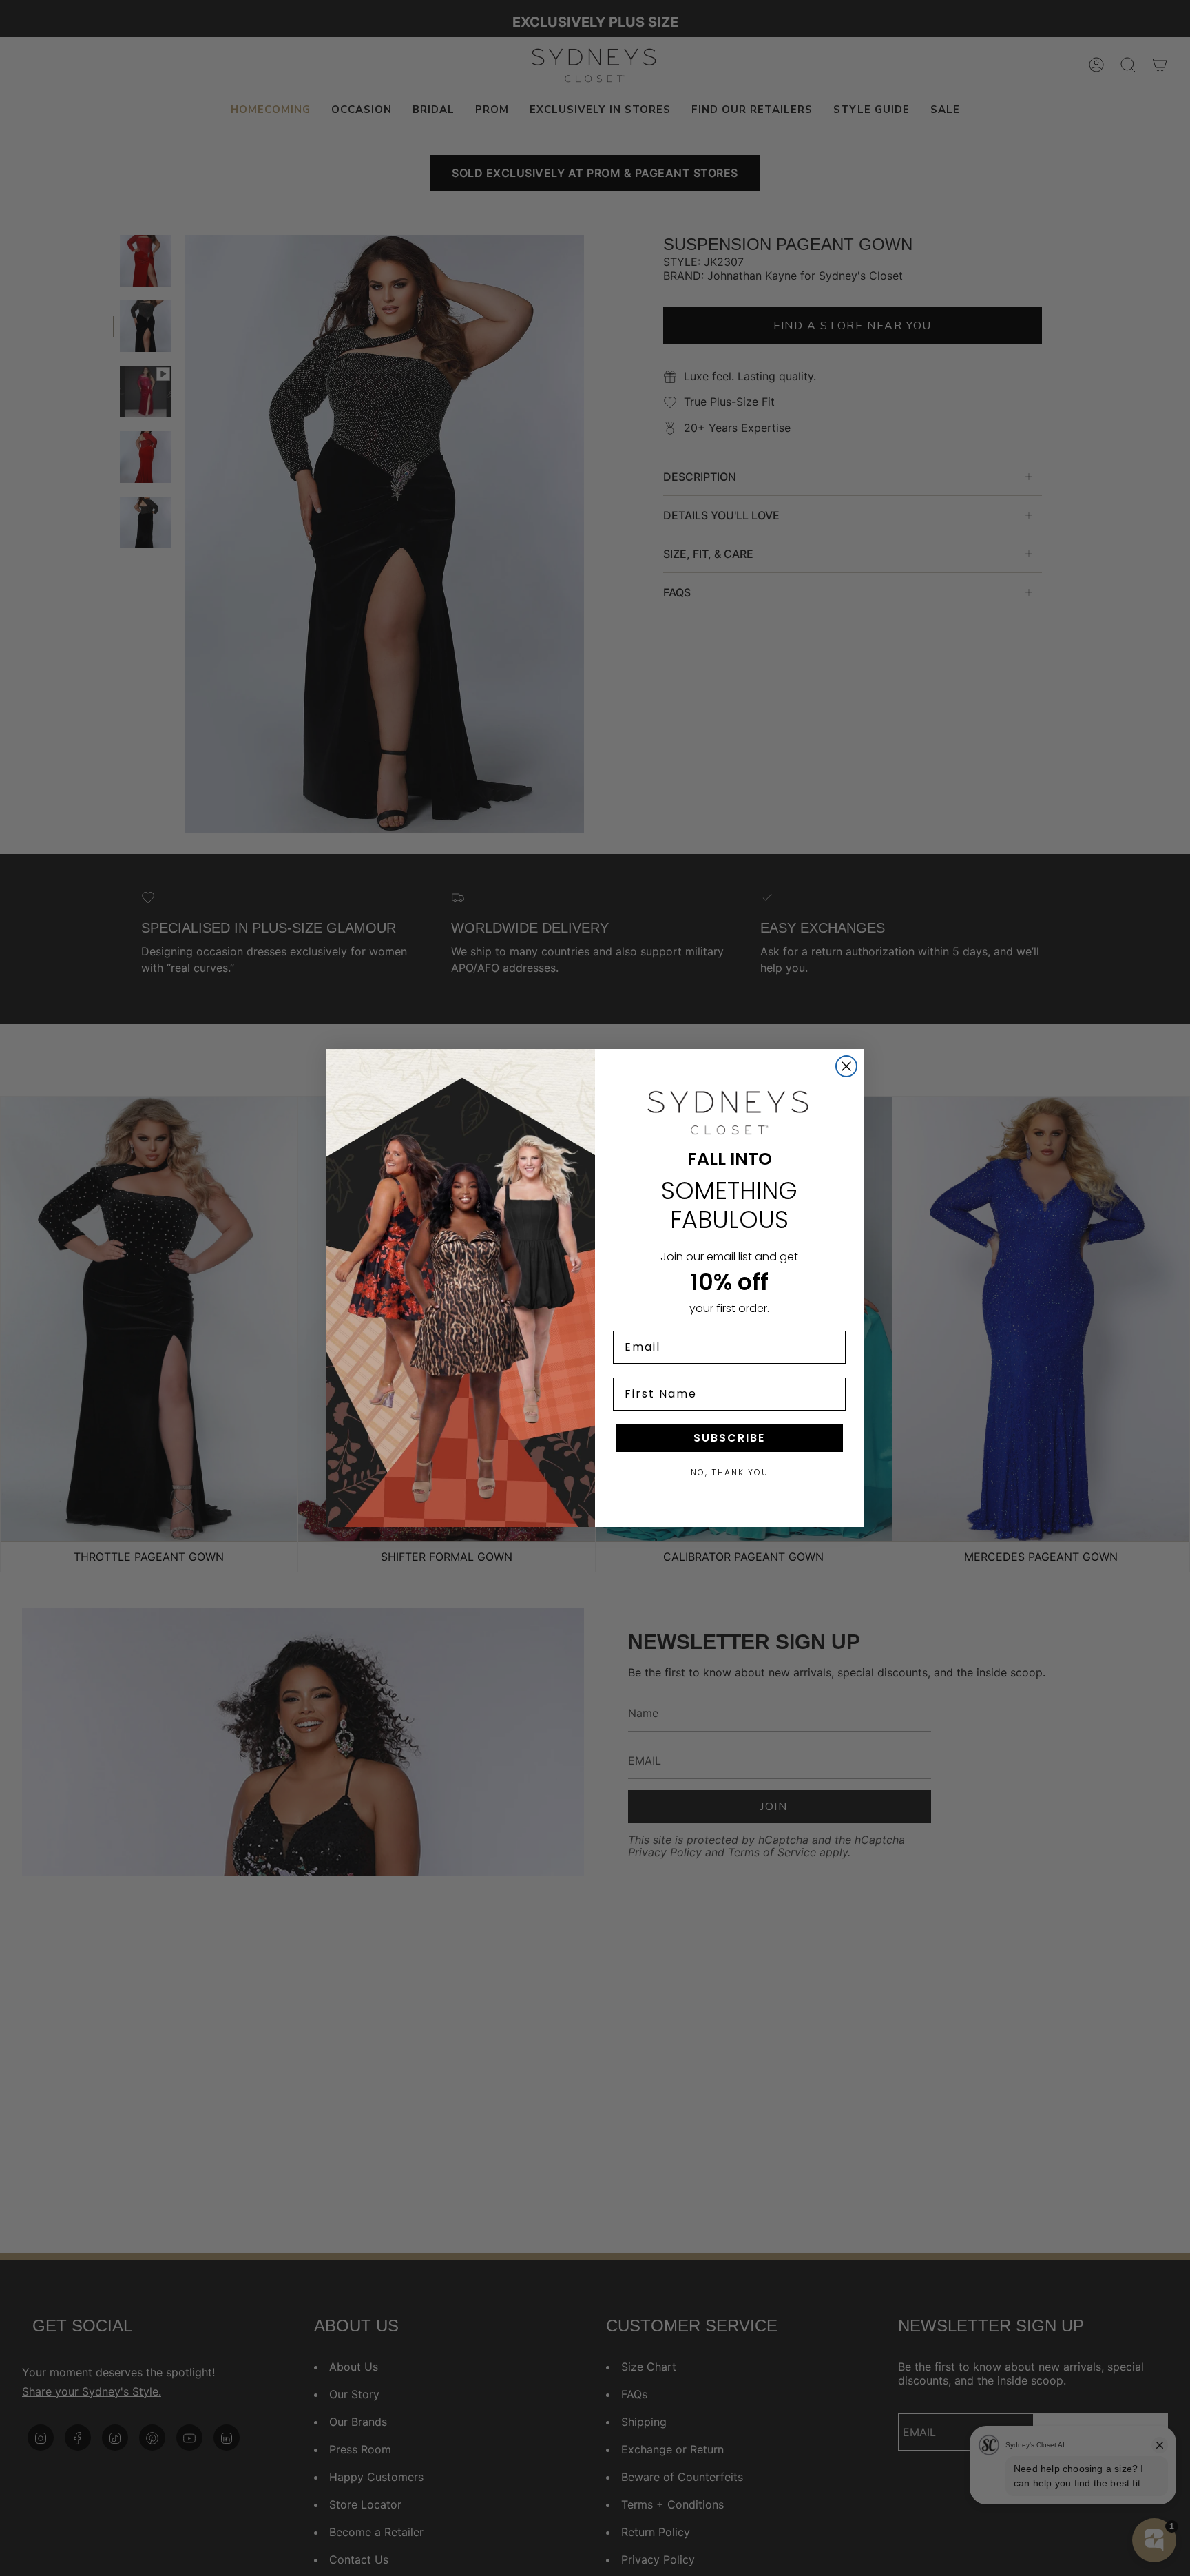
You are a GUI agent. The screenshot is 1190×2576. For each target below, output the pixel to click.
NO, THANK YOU (730, 1472)
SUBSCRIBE (729, 1438)
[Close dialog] (846, 1066)
